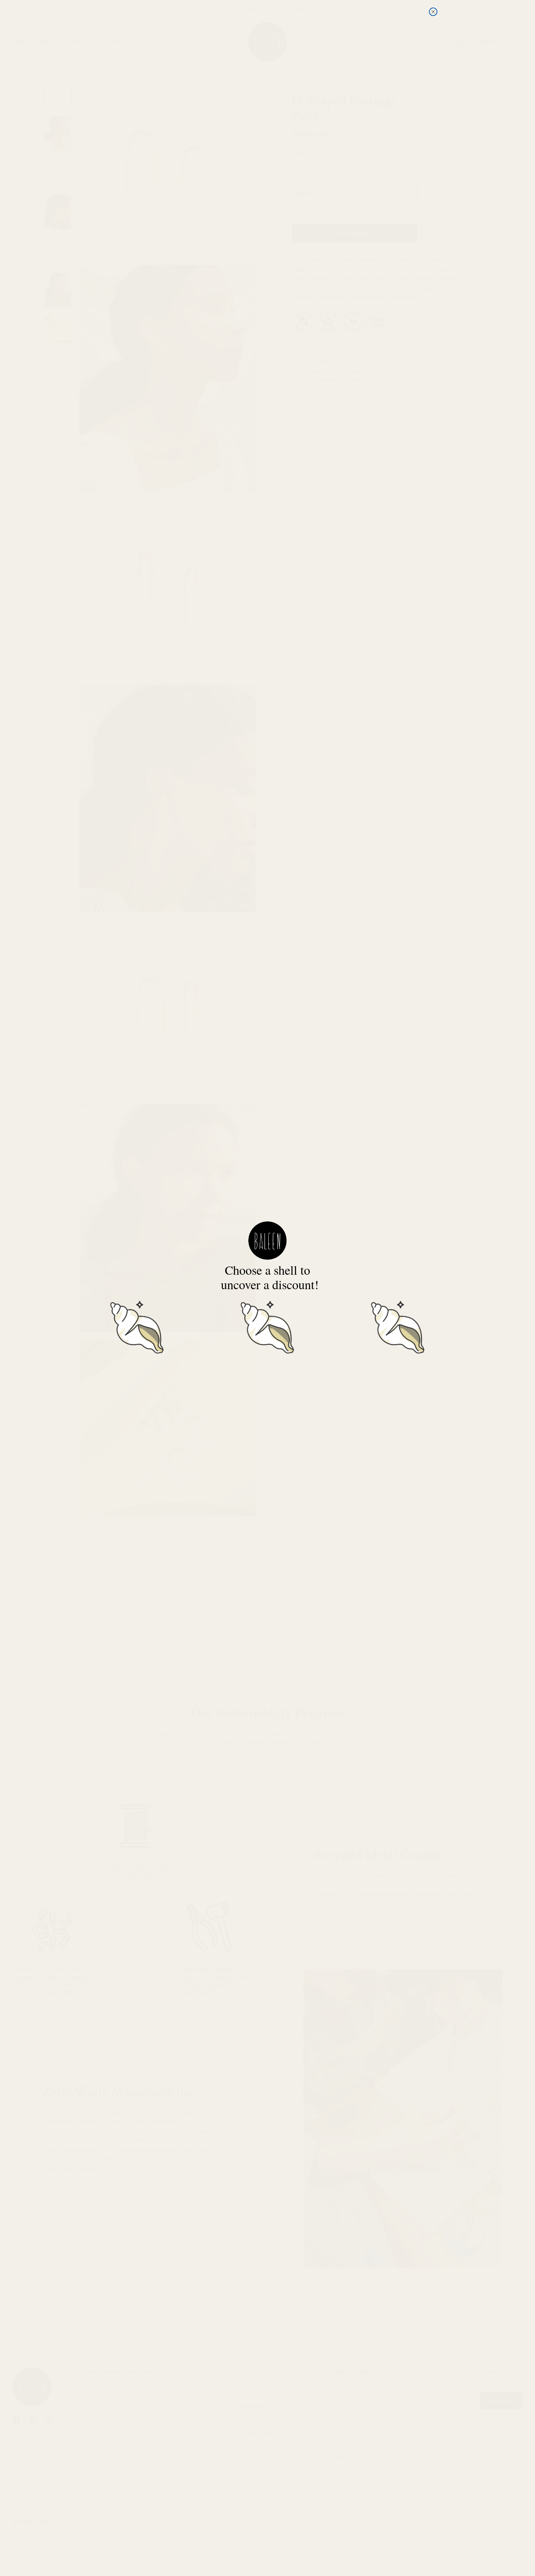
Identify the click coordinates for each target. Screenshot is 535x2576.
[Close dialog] (433, 12)
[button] (137, 1326)
